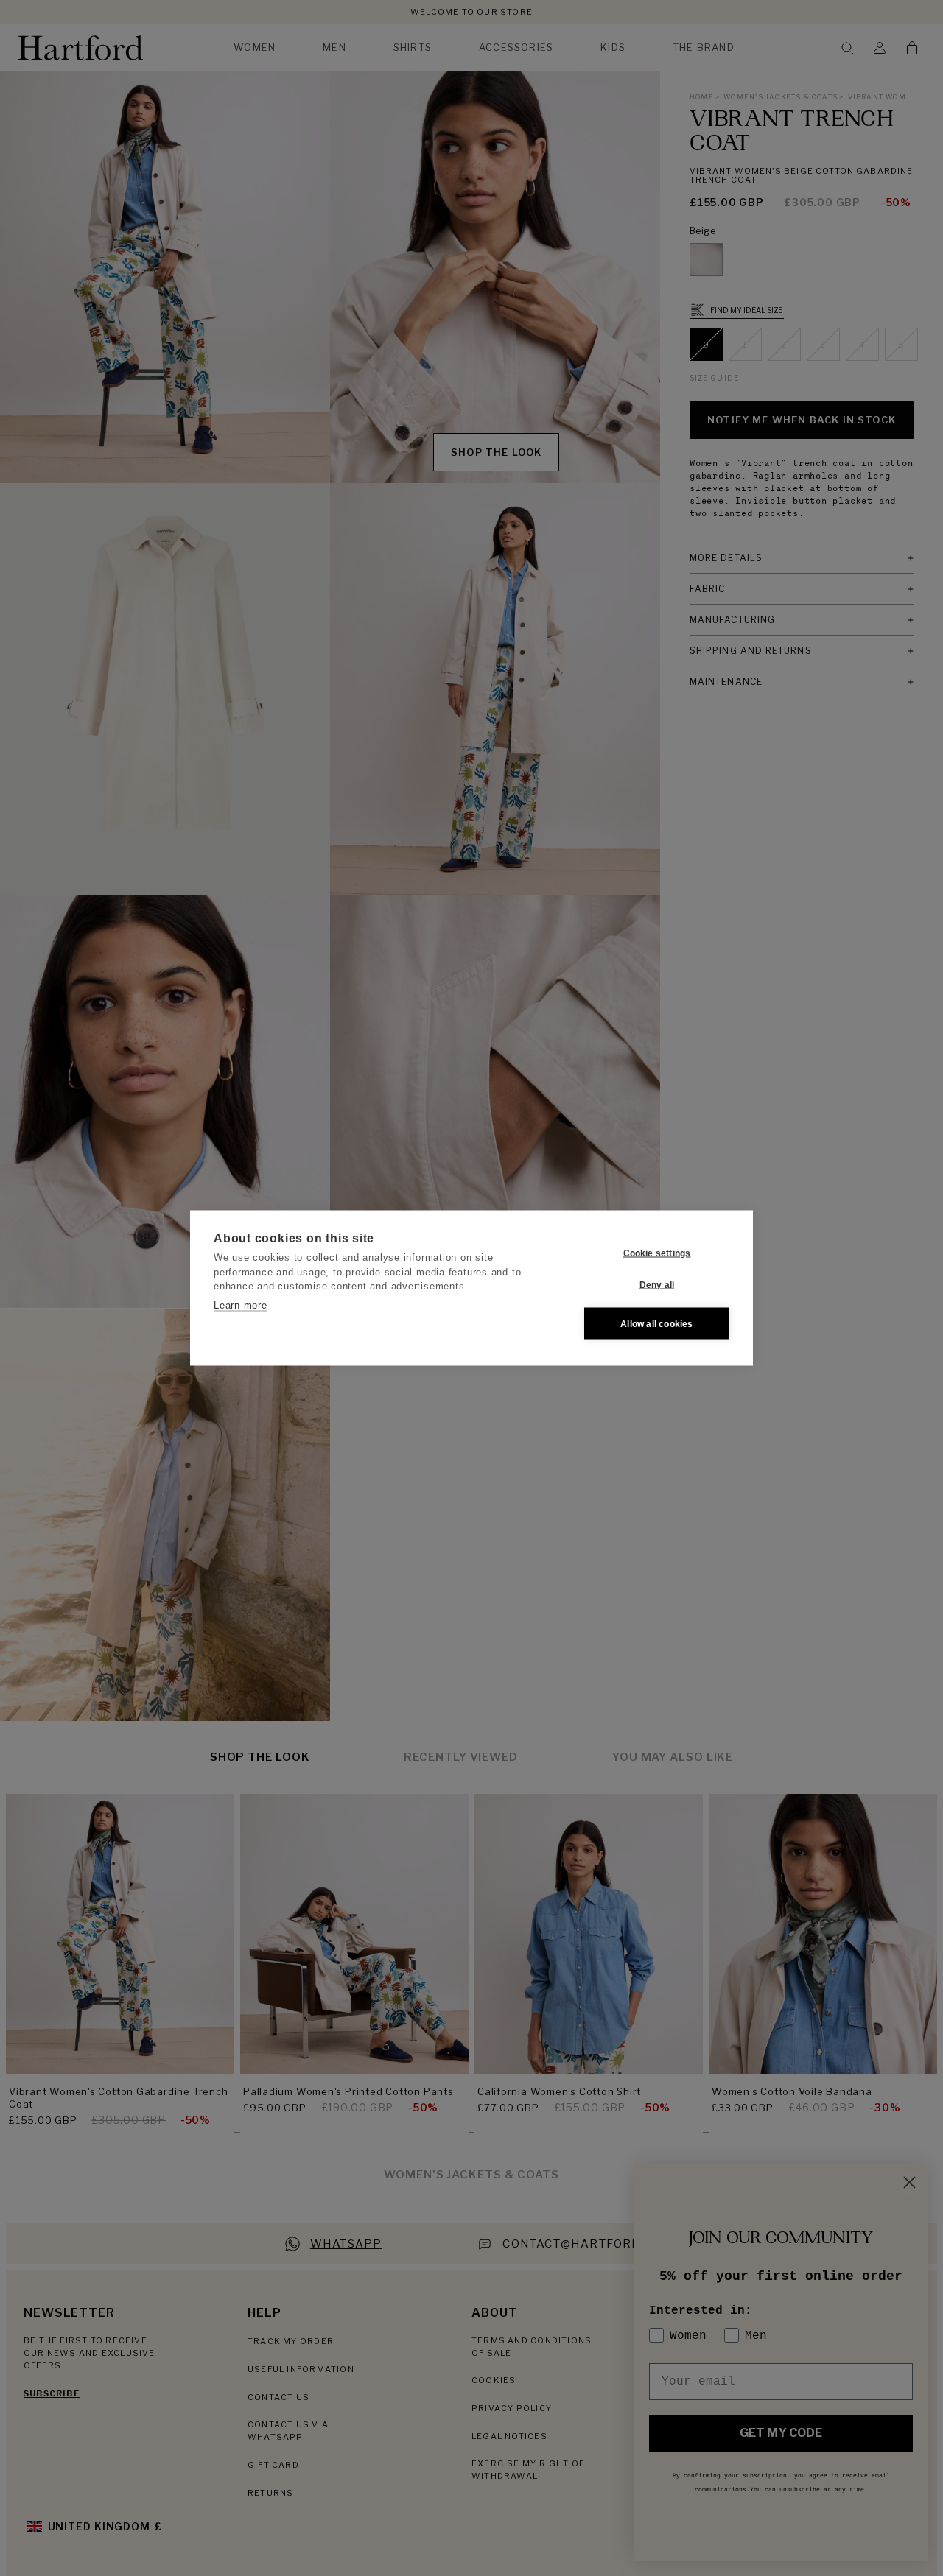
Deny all (657, 1284)
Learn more (241, 1305)
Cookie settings (657, 1253)
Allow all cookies (656, 1323)
